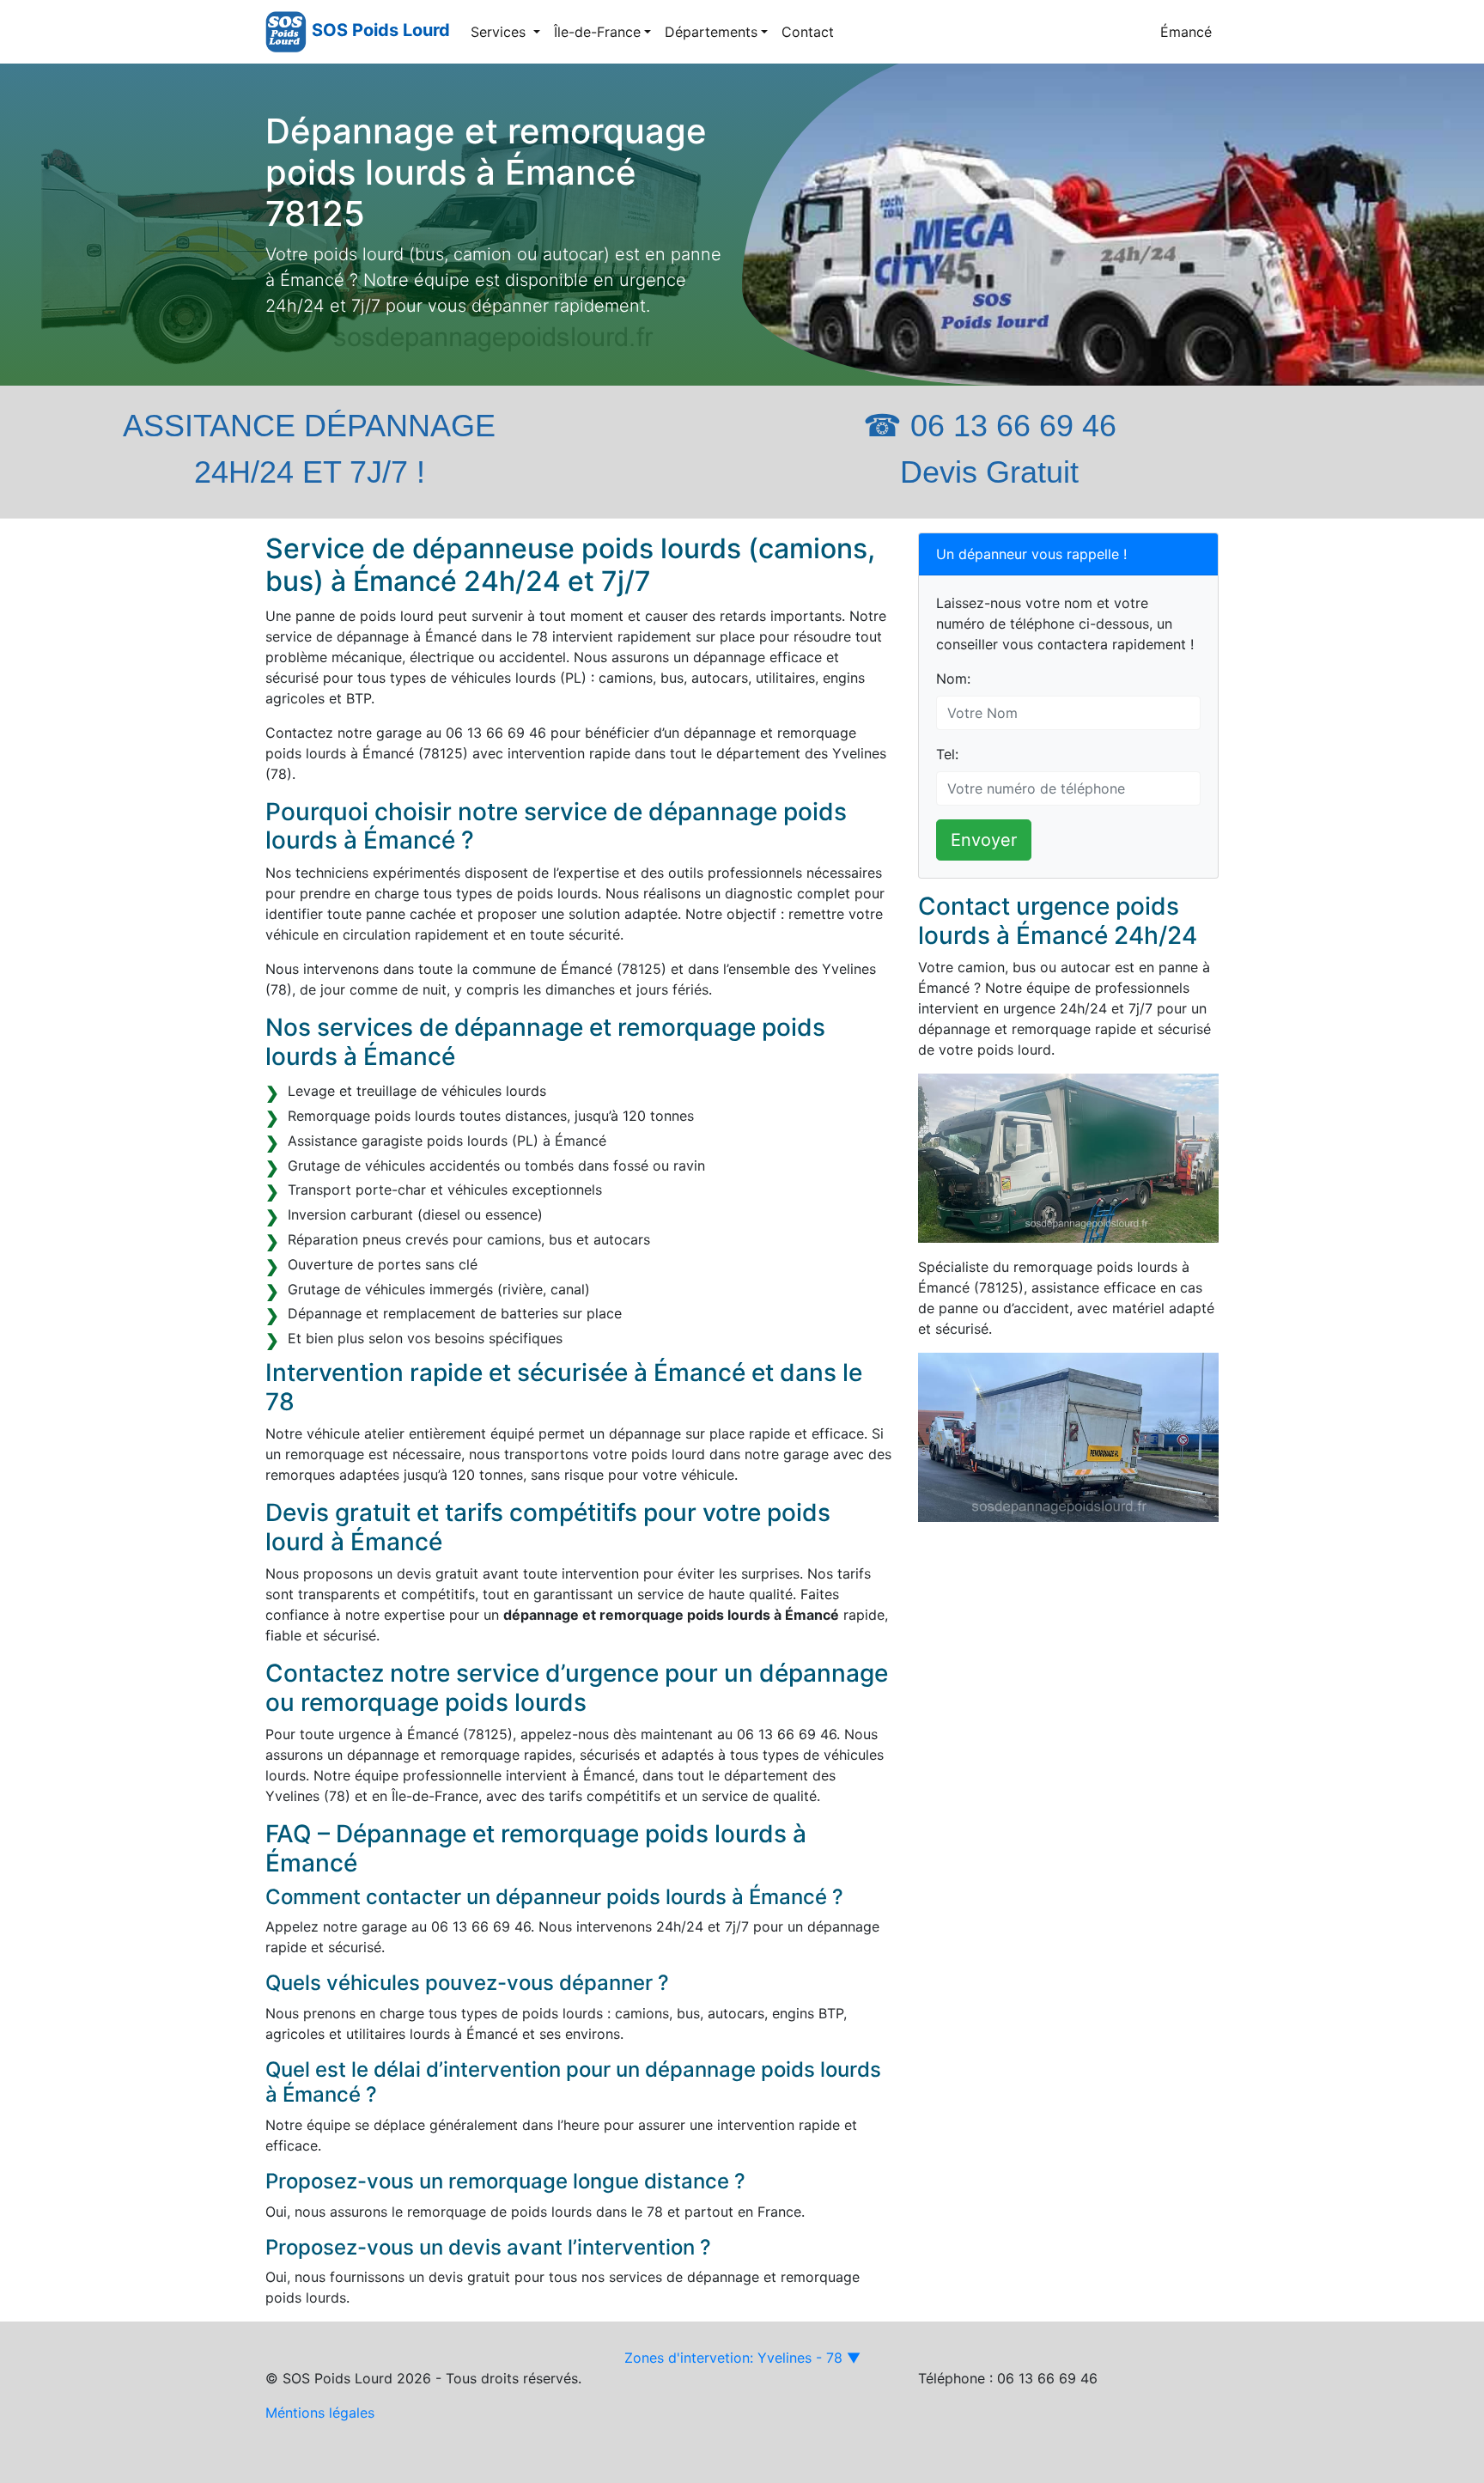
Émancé (1186, 32)
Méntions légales (320, 2413)
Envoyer (984, 840)
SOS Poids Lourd (381, 30)
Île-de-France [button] (597, 32)
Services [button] (500, 32)
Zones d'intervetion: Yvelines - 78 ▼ (742, 2358)
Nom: (953, 679)
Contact (808, 32)
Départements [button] (711, 32)
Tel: (947, 754)
